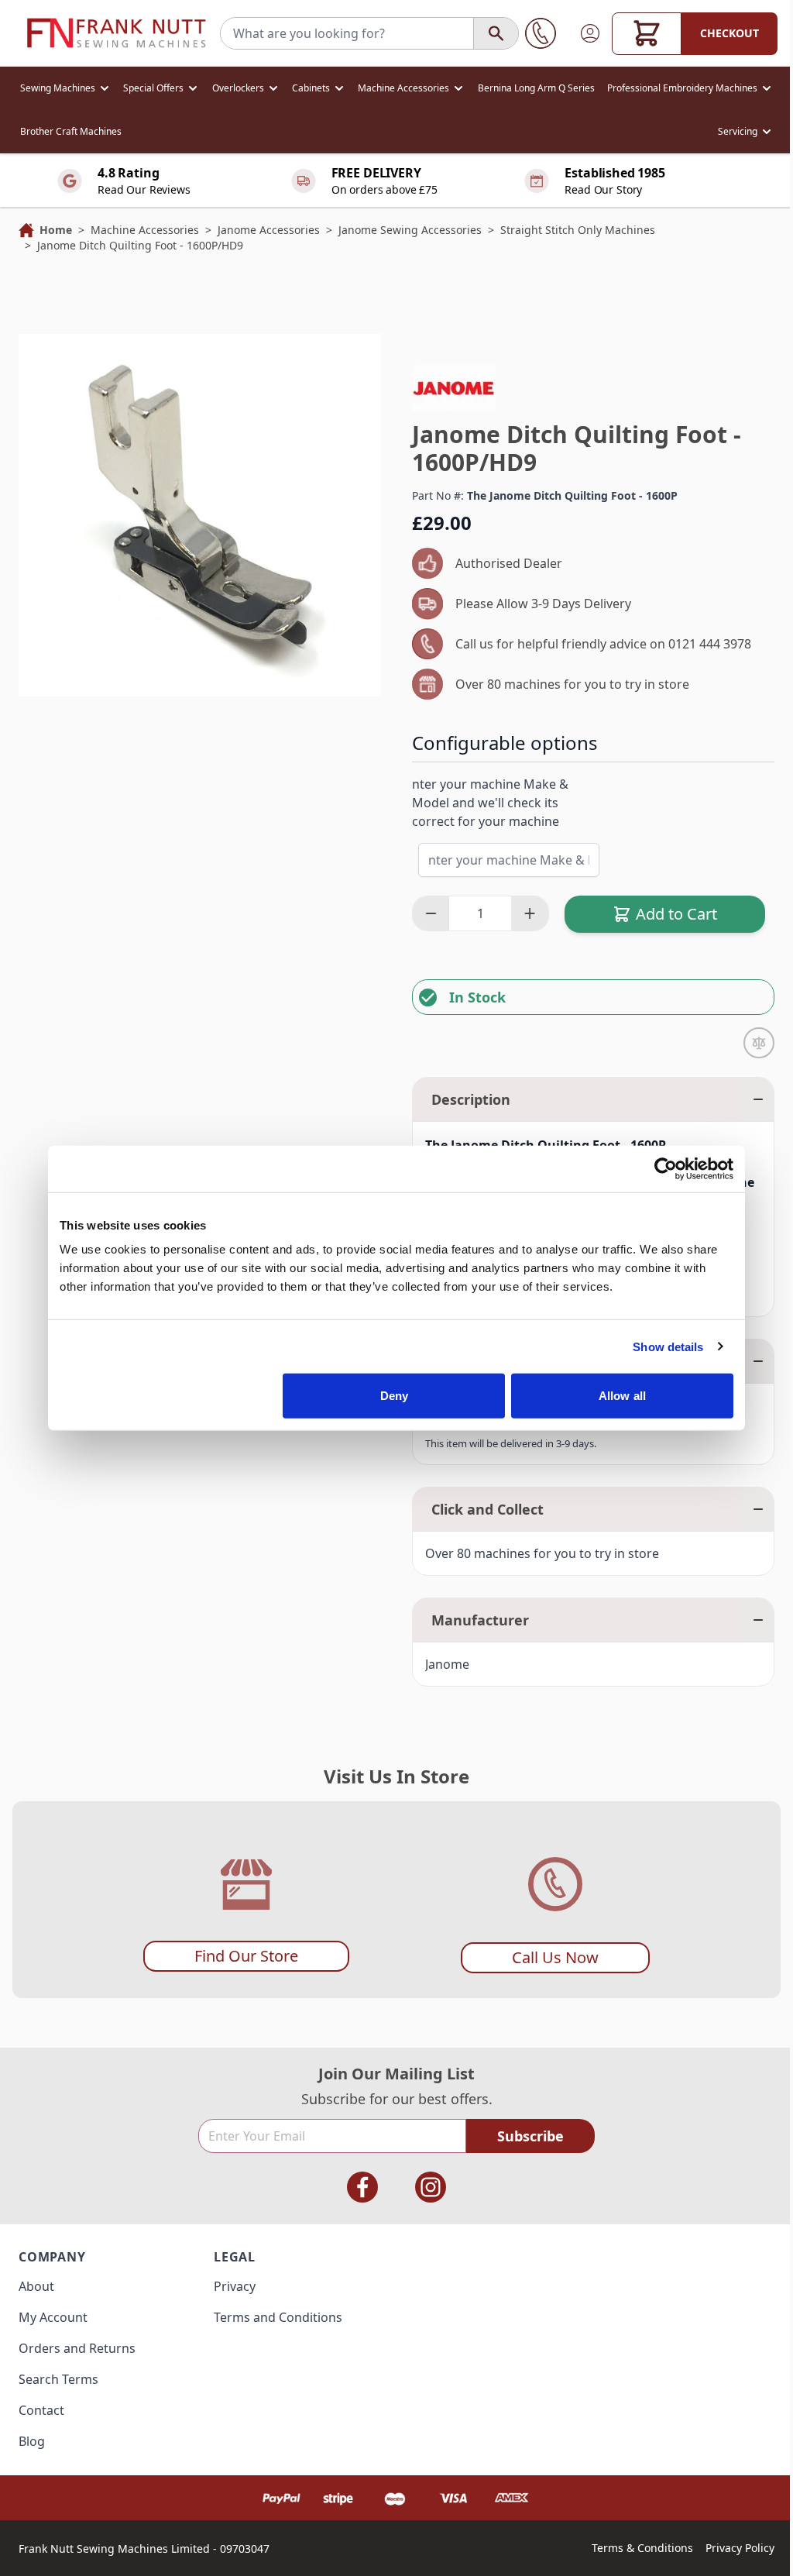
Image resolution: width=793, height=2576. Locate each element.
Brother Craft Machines (71, 131)
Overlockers (238, 88)
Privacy (235, 2286)
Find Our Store (246, 1956)
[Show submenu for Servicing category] (767, 132)
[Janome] (454, 388)
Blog (32, 2441)
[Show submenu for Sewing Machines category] (105, 88)
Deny (394, 1396)
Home (56, 230)
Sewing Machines (58, 88)
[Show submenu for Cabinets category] (339, 88)
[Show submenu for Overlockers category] (273, 88)
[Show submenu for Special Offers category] (193, 88)
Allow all (622, 1396)
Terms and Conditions (278, 2317)
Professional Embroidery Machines (682, 88)
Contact (41, 2410)
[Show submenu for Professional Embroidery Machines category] (767, 88)
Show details (668, 1346)
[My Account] (590, 33)
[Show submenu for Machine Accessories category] (458, 88)
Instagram (431, 2187)
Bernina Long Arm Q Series (536, 88)
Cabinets (311, 88)
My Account (53, 2317)
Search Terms (58, 2379)
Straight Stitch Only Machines (578, 230)
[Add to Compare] (759, 1043)
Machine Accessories (403, 88)
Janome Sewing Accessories (410, 230)
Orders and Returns (77, 2348)
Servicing (738, 131)
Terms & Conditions (642, 2548)
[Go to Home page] (116, 33)
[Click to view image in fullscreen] (200, 515)
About (36, 2286)
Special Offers (153, 88)
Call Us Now (555, 1957)
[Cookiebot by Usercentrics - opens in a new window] (666, 1168)
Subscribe (530, 2136)
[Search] (496, 33)
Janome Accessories (269, 230)
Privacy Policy (740, 2548)
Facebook (362, 2187)
